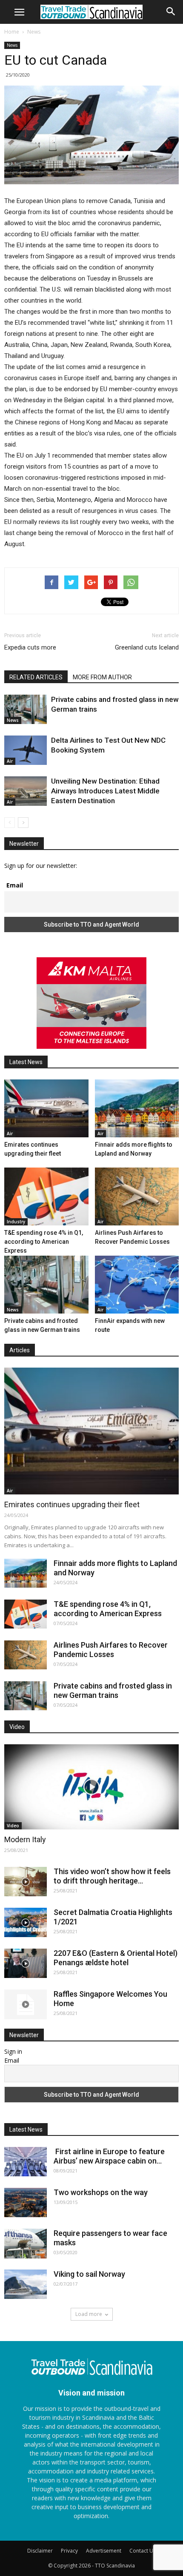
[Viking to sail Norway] (26, 2284)
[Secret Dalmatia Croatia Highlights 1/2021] (26, 1922)
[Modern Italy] (91, 1787)
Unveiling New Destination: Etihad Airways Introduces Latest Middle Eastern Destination (105, 791)
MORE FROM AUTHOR (102, 677)
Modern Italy (25, 1839)
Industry (16, 1222)
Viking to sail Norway (89, 2274)
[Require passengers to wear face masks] (26, 2244)
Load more (89, 2314)
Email (15, 885)
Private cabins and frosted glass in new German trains (113, 1690)
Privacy (69, 2551)
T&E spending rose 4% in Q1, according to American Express (44, 1242)
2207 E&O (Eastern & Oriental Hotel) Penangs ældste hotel (116, 1958)
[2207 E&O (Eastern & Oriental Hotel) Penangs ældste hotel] (26, 1963)
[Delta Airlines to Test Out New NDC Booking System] (26, 750)
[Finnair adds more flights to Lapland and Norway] (137, 1108)
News (34, 32)
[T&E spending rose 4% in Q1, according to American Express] (46, 1196)
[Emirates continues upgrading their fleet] (46, 1108)
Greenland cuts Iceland (147, 647)
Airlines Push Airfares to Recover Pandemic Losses (111, 1650)
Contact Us (143, 2551)
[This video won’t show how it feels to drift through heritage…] (26, 1882)
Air (10, 761)
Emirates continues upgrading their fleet (72, 1504)
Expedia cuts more (30, 647)
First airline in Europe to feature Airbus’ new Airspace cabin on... (109, 2156)
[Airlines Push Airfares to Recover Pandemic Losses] (137, 1196)
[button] (171, 11)
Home (12, 32)
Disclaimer (40, 2551)
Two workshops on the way (101, 2192)
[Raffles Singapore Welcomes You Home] (26, 2004)
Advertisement (104, 2551)
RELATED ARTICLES (36, 677)
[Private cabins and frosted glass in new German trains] (26, 709)
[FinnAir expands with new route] (137, 1285)
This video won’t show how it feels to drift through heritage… (112, 1876)
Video (13, 1826)
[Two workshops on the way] (26, 2202)
